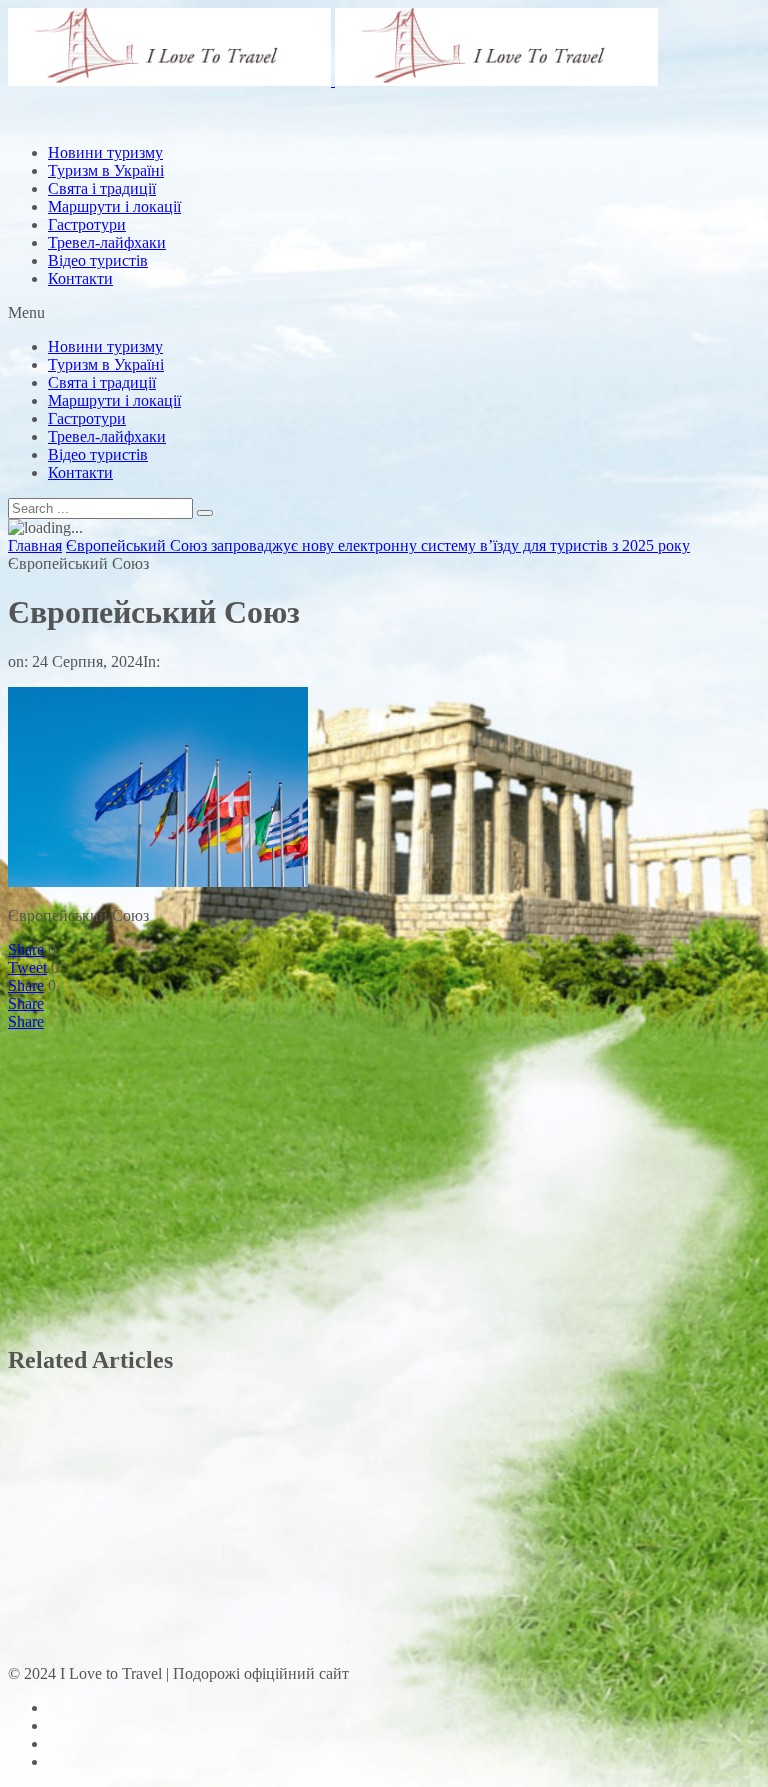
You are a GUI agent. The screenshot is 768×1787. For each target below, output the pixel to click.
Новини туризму (105, 346)
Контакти (80, 278)
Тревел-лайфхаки (107, 242)
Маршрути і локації (114, 400)
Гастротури (87, 224)
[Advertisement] (372, 173)
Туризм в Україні (106, 364)
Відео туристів (98, 260)
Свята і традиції (102, 382)
